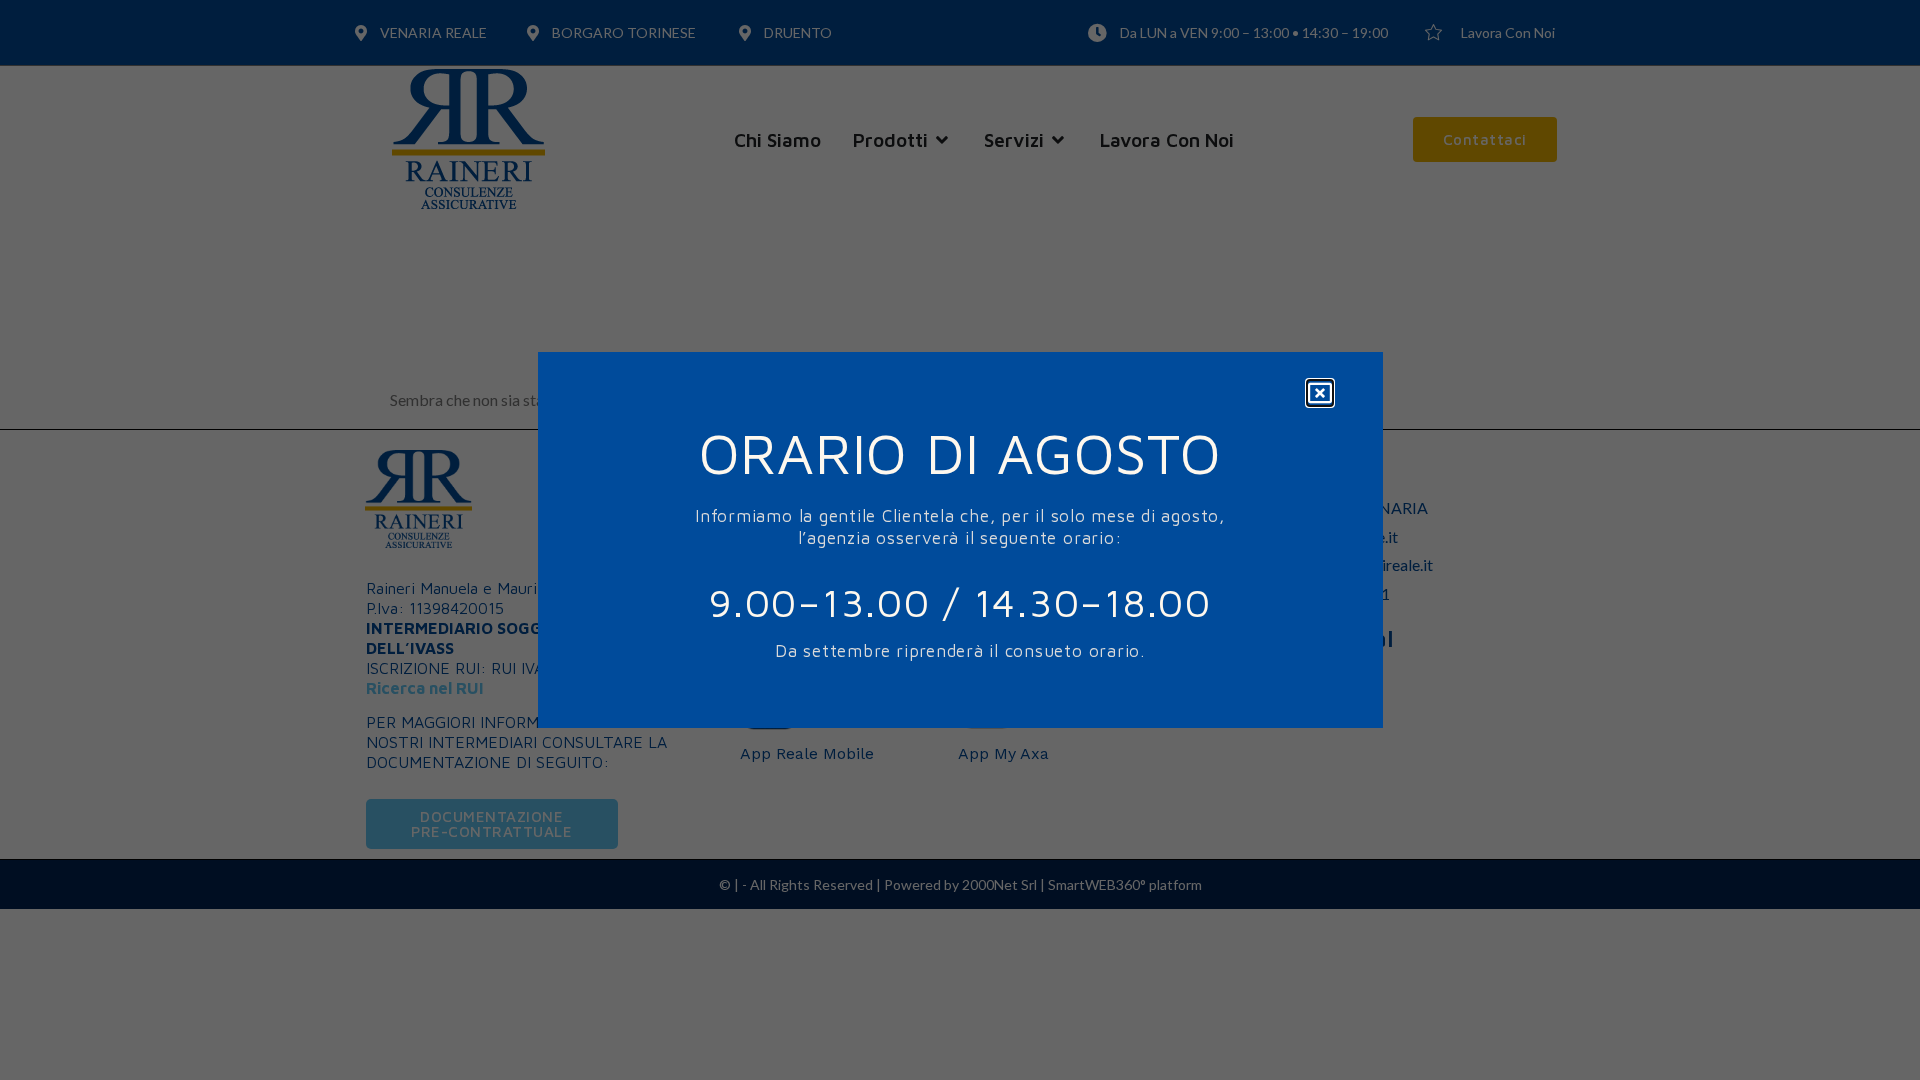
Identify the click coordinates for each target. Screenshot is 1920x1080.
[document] (960, 540)
